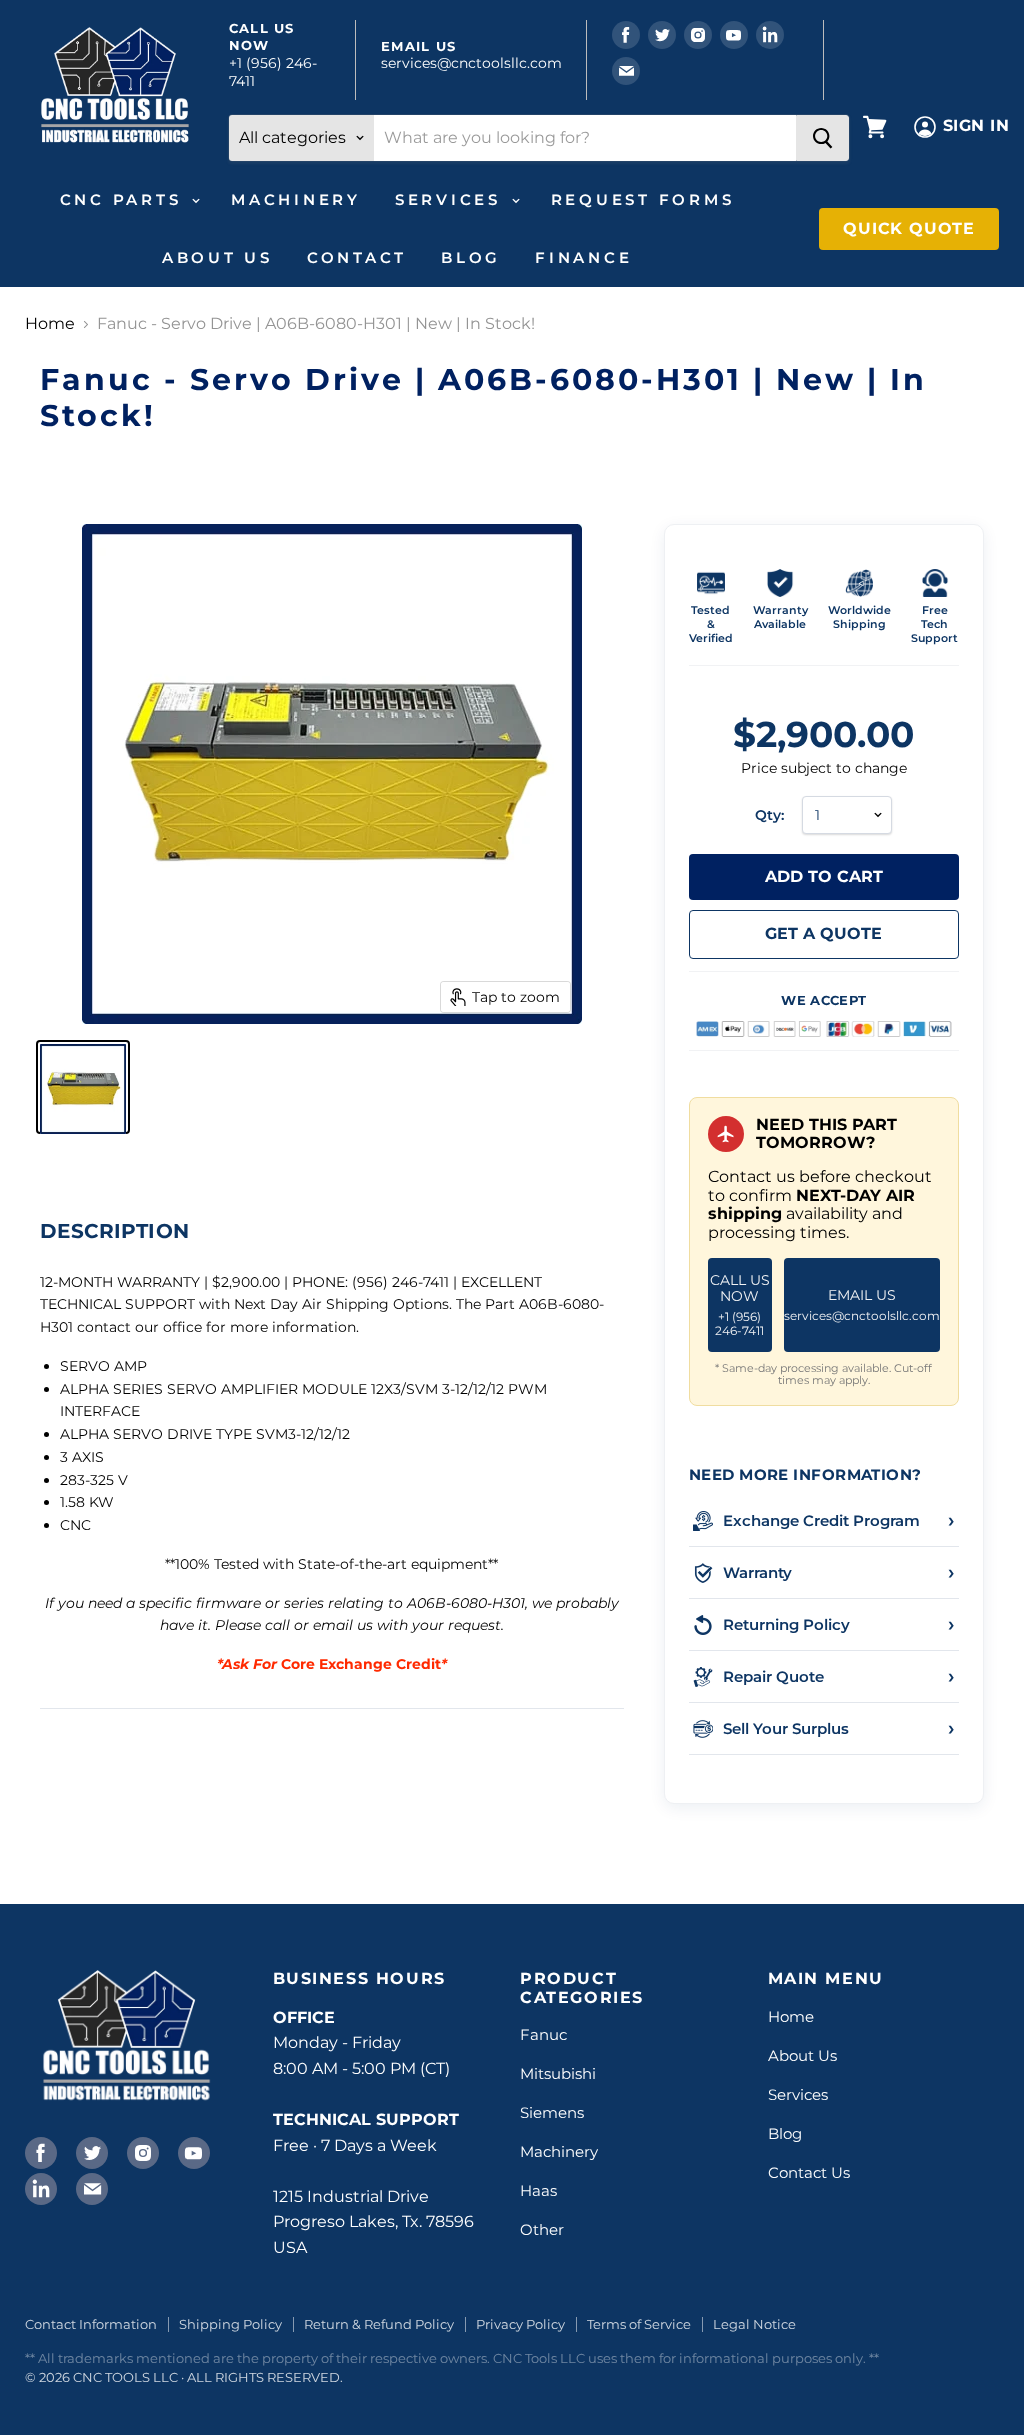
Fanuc (543, 2034)
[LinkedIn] (39, 2187)
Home (50, 324)
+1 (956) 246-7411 (273, 72)
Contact (357, 257)
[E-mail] (90, 2187)
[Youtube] (192, 2151)
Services (452, 199)
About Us (217, 257)
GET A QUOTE (823, 933)
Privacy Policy (520, 2324)
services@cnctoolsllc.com (471, 63)
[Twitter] (90, 2151)
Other (542, 2229)
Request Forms (643, 199)
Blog (471, 257)
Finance (583, 257)
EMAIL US (862, 1304)
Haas (538, 2190)
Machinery (296, 199)
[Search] (822, 138)
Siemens (552, 2112)
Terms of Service (639, 2324)
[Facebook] (39, 2151)
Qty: (769, 815)
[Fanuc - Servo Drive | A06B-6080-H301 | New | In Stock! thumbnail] (83, 1087)
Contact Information (91, 2324)
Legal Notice (754, 2324)
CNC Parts (125, 199)
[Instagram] (141, 2151)
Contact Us (809, 2172)
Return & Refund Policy (379, 2324)
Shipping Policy (230, 2324)
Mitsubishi (558, 2073)
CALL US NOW (740, 1304)
